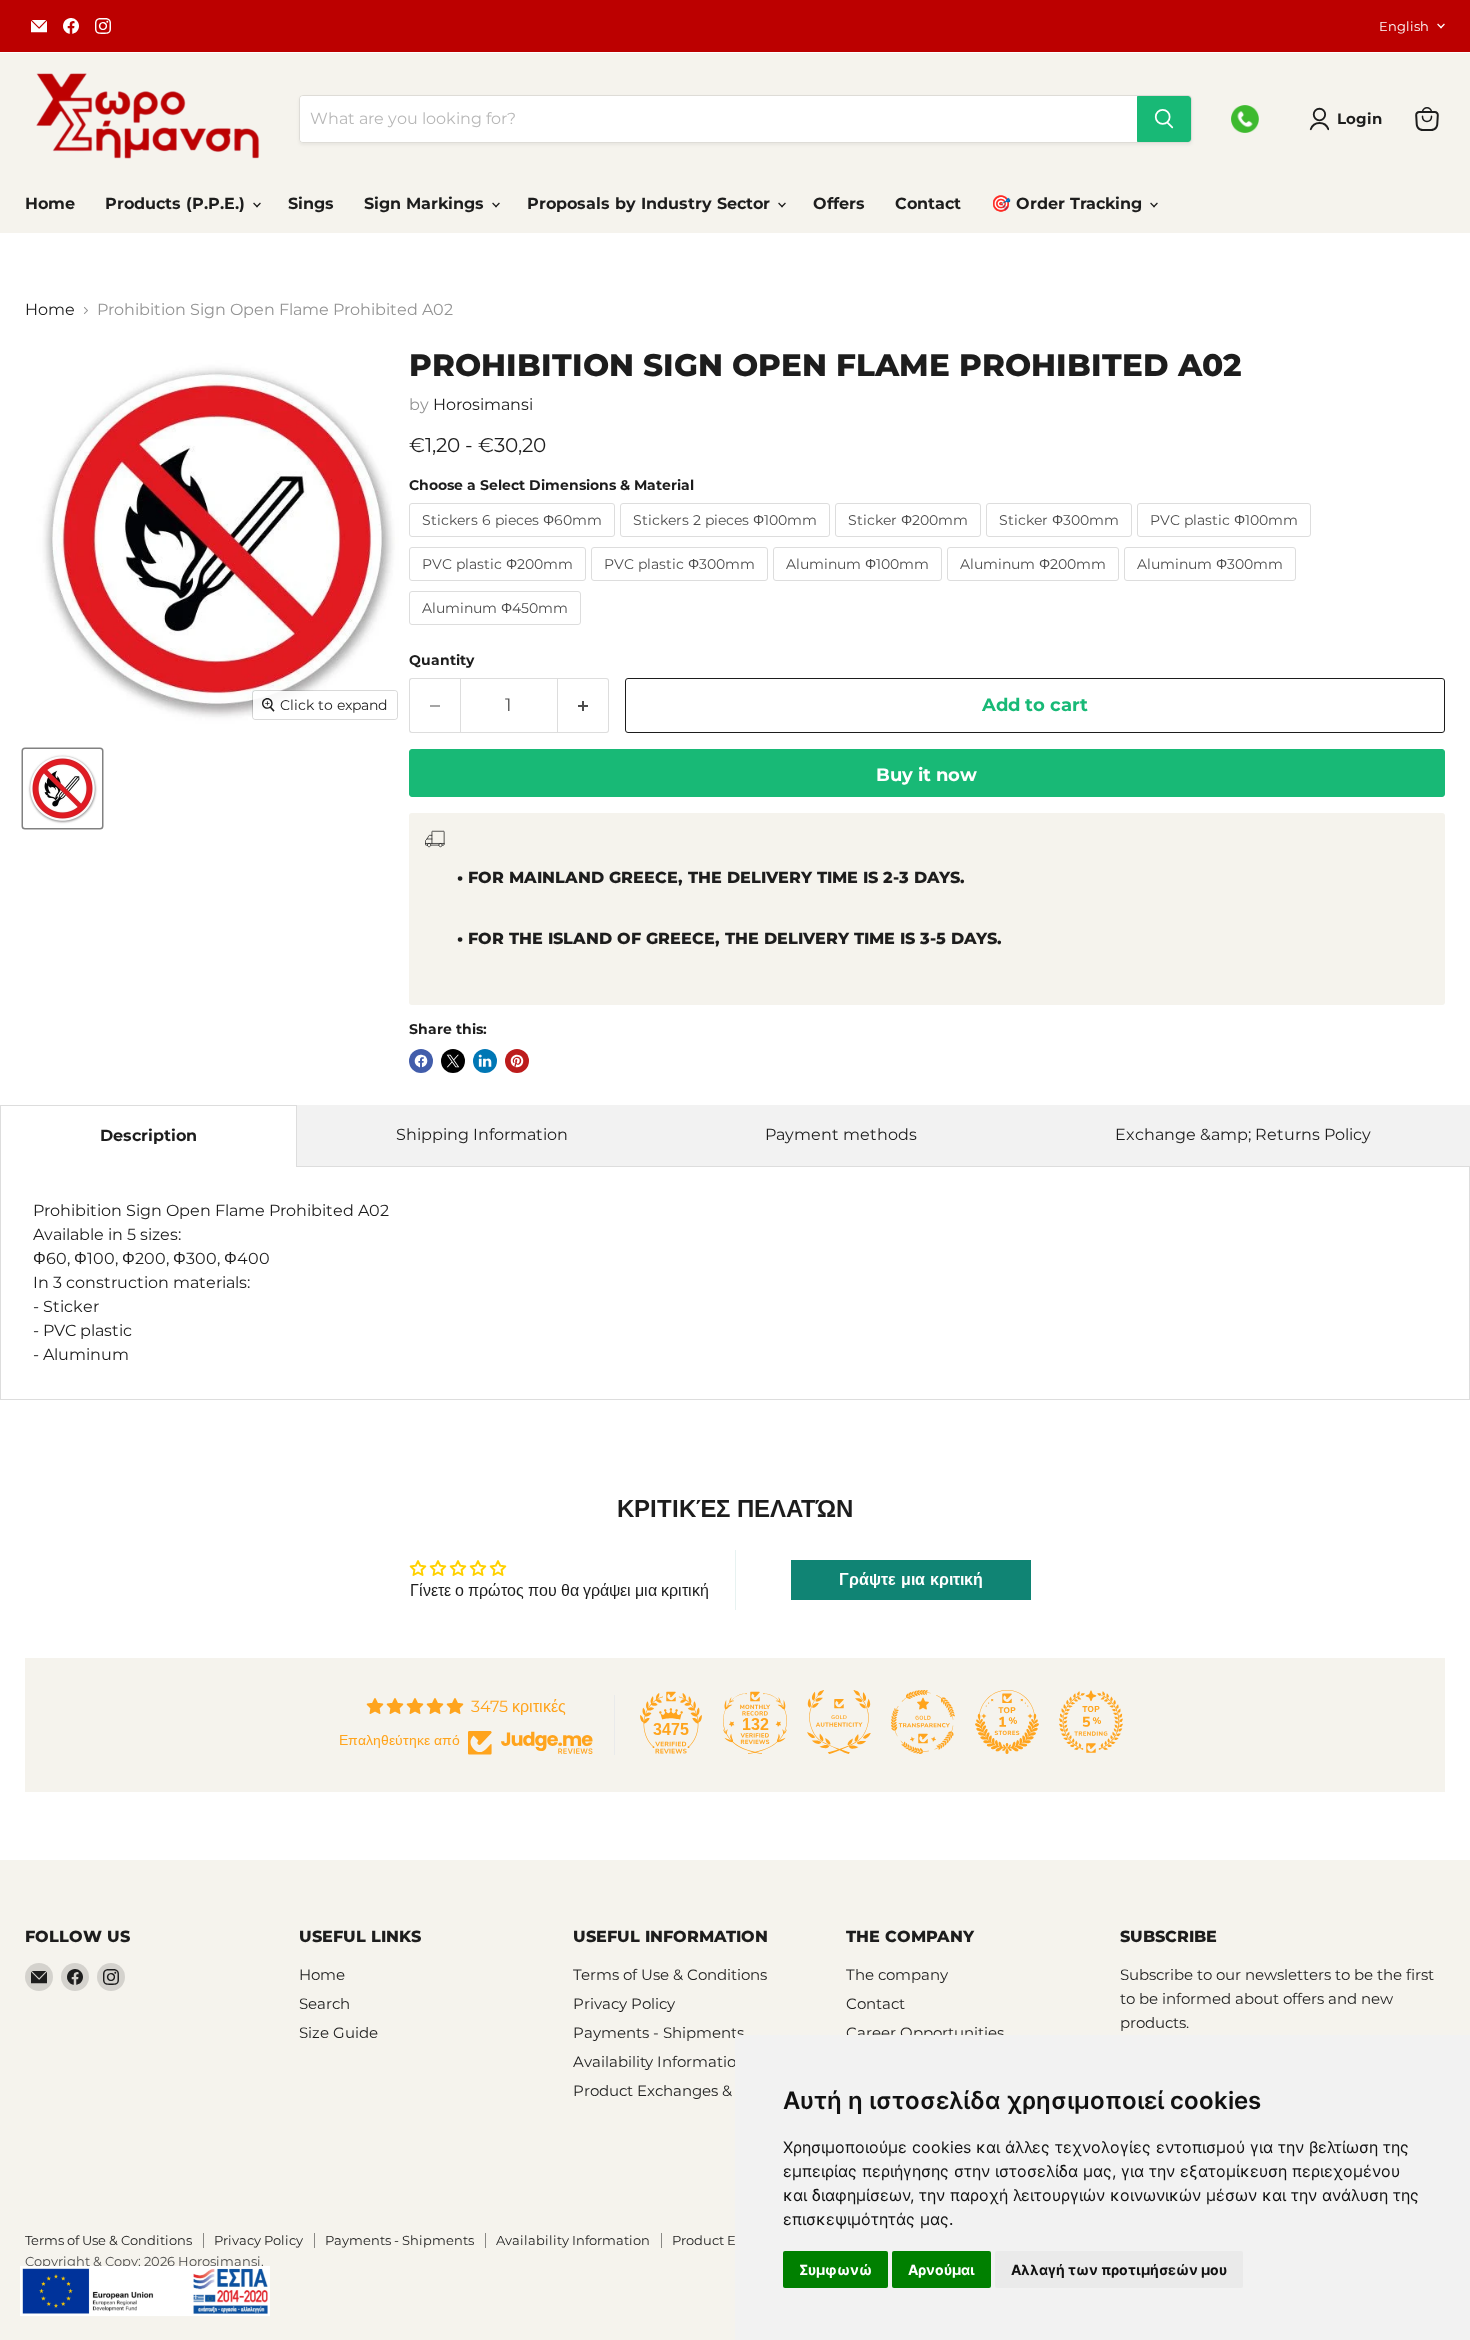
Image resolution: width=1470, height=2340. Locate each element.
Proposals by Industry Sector (651, 203)
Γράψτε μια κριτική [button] (911, 1579)
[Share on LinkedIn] (485, 1061)
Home (50, 203)
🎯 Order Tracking (1069, 203)
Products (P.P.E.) (177, 203)
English (1404, 26)
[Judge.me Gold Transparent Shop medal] (923, 1722)
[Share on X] (453, 1061)
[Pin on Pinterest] (517, 1061)
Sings (311, 203)
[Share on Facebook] (421, 1061)
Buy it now (926, 775)
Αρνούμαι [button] (941, 2269)
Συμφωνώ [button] (835, 2269)
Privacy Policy (624, 2003)
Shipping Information (482, 1134)
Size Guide (338, 2032)
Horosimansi (483, 404)
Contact (928, 203)
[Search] (1164, 119)
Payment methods (841, 1134)
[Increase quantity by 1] (583, 705)
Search (324, 2003)
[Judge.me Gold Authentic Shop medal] (839, 1722)
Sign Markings (426, 203)
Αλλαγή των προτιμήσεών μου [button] (1119, 2269)
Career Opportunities (925, 2032)
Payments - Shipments (658, 2032)
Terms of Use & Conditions (670, 1974)
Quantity (441, 660)
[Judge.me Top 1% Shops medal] (1007, 1722)
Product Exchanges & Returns (684, 2090)
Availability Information (659, 2061)
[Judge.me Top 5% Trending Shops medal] (1091, 1722)
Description (148, 1135)
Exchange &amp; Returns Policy (1243, 1134)
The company (897, 1974)
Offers (839, 203)
